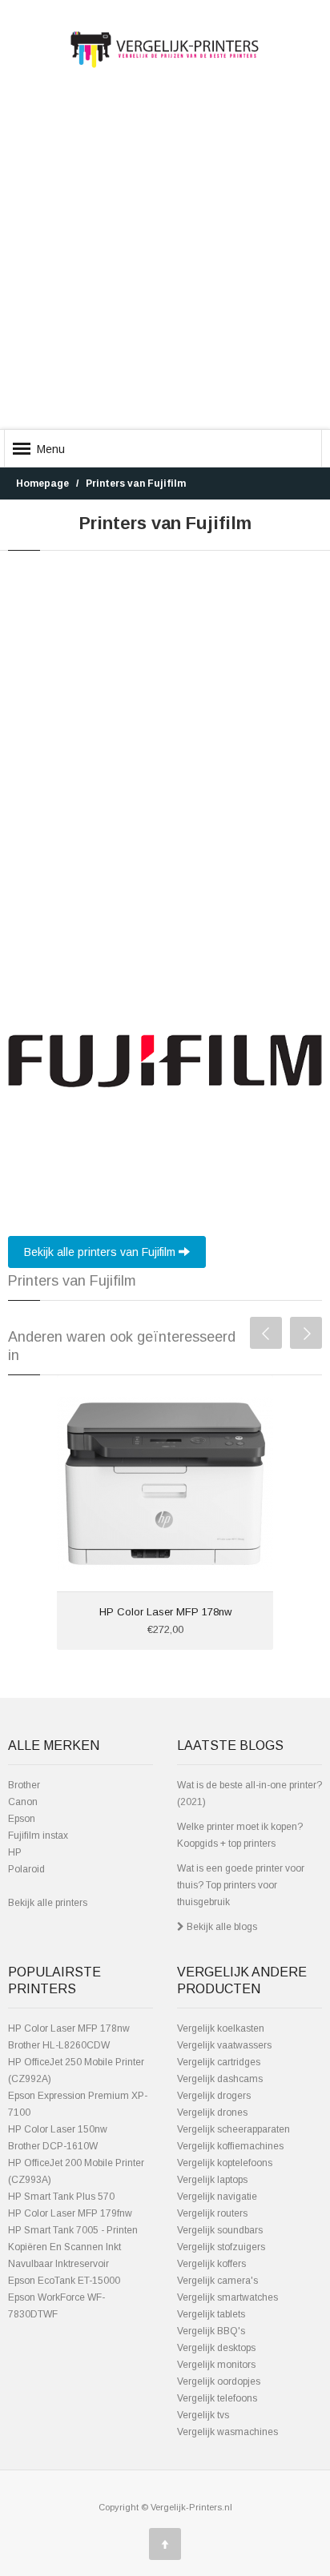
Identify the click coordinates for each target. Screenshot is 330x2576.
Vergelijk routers (212, 2213)
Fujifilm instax (38, 1836)
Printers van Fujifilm (136, 484)
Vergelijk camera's (217, 2281)
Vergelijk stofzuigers (221, 2247)
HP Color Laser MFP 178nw (165, 1612)
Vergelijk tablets (211, 2314)
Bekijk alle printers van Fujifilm (101, 1252)
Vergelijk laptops (212, 2180)
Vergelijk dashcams (220, 2079)
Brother (24, 1785)
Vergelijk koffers (211, 2264)
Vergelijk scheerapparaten (233, 2129)
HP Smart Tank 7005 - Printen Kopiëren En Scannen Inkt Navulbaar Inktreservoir (73, 2247)
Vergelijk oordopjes (219, 2381)
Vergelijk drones (212, 2113)
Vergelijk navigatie (217, 2197)
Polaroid (26, 1869)
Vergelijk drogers (214, 2096)
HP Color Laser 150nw (58, 2129)
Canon (23, 1802)
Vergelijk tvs (203, 2415)
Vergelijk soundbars (220, 2230)
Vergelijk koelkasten (221, 2028)
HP (15, 1852)
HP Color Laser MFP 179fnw (70, 2213)
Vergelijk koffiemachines (230, 2146)
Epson (22, 1819)
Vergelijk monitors (216, 2365)
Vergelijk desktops (216, 2348)
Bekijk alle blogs (221, 1927)
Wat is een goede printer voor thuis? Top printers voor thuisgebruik (241, 1885)
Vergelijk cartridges (219, 2062)
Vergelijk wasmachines (227, 2432)
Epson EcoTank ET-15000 (64, 2281)
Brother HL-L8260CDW (59, 2045)
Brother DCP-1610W (53, 2146)
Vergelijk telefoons (217, 2398)
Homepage (42, 484)
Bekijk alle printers (48, 1903)
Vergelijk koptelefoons (225, 2163)
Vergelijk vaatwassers (224, 2045)
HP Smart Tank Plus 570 (61, 2197)
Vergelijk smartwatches (227, 2297)
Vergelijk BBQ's (211, 2331)
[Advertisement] (165, 263)
